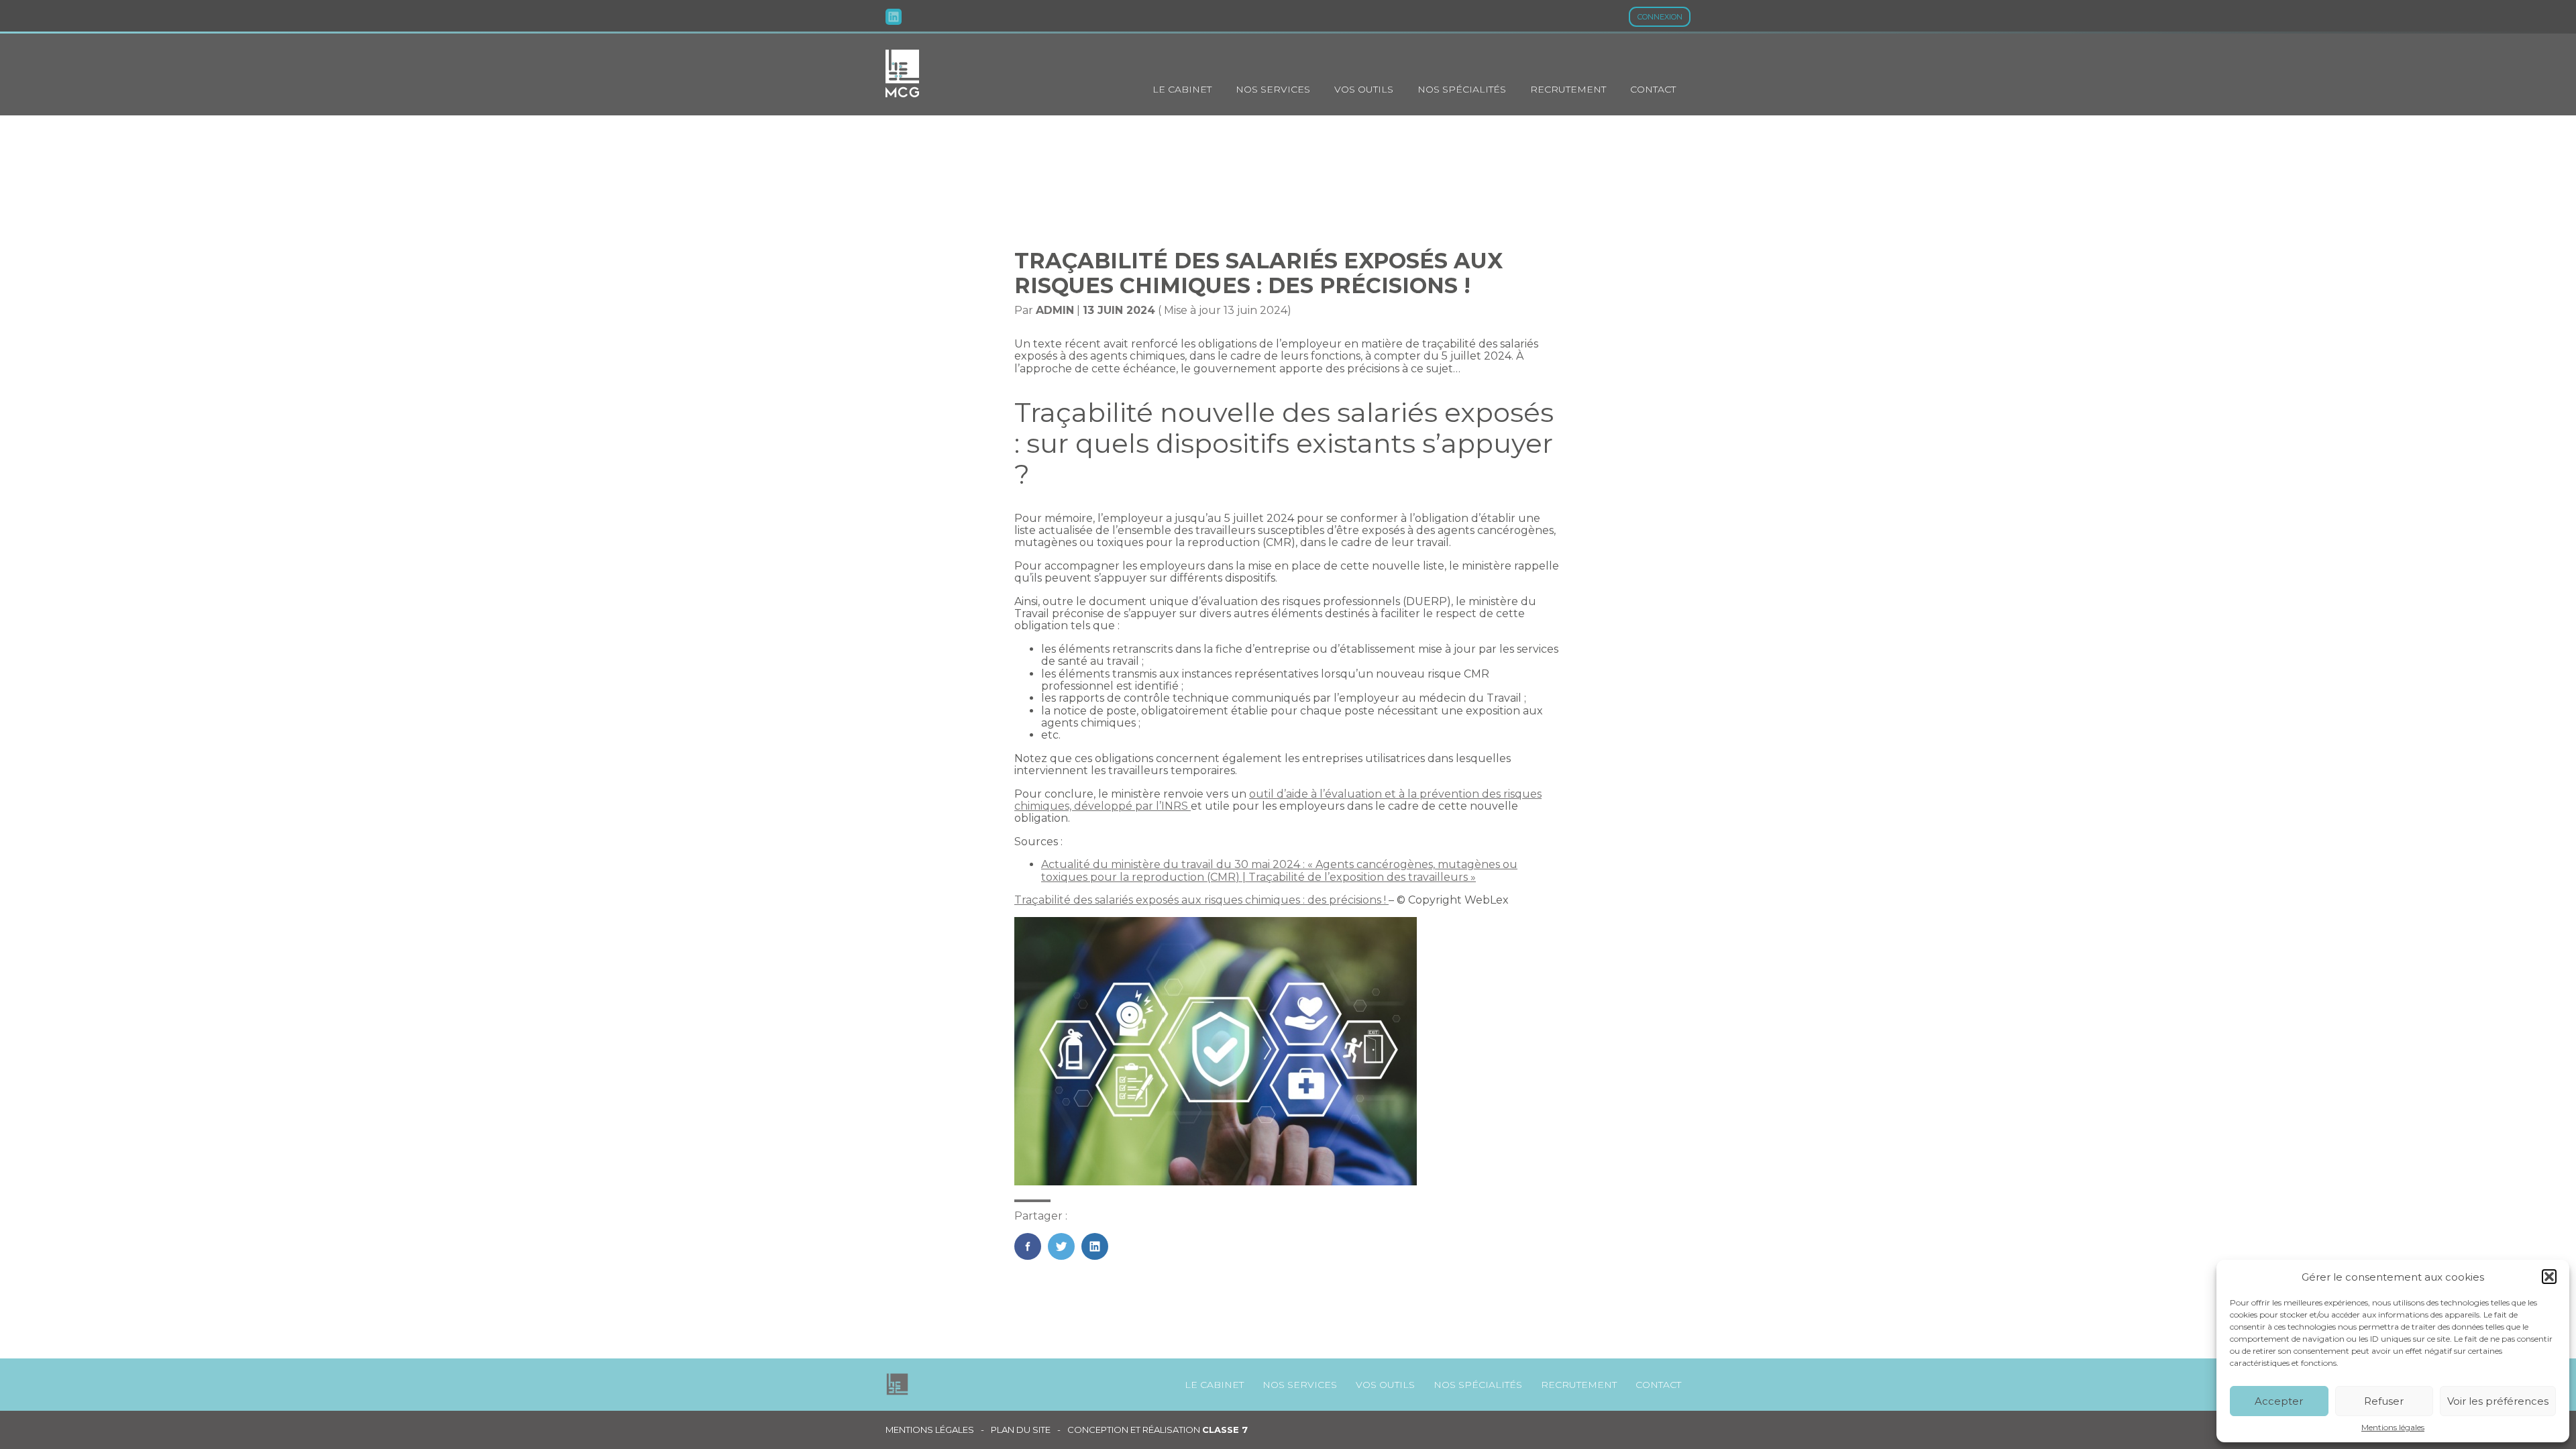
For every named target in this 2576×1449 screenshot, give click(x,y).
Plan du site (1021, 1430)
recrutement (1568, 89)
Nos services (1273, 89)
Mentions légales (2393, 1428)
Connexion (1660, 17)
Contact (1653, 89)
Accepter (2279, 1401)
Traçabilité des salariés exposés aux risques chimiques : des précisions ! (1201, 900)
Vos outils (1364, 89)
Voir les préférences (2498, 1401)
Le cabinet (1182, 89)
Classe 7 (1225, 1430)
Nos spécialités (1462, 89)
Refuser (2384, 1401)
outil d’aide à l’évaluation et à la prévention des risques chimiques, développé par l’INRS (1278, 800)
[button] (2549, 1277)
